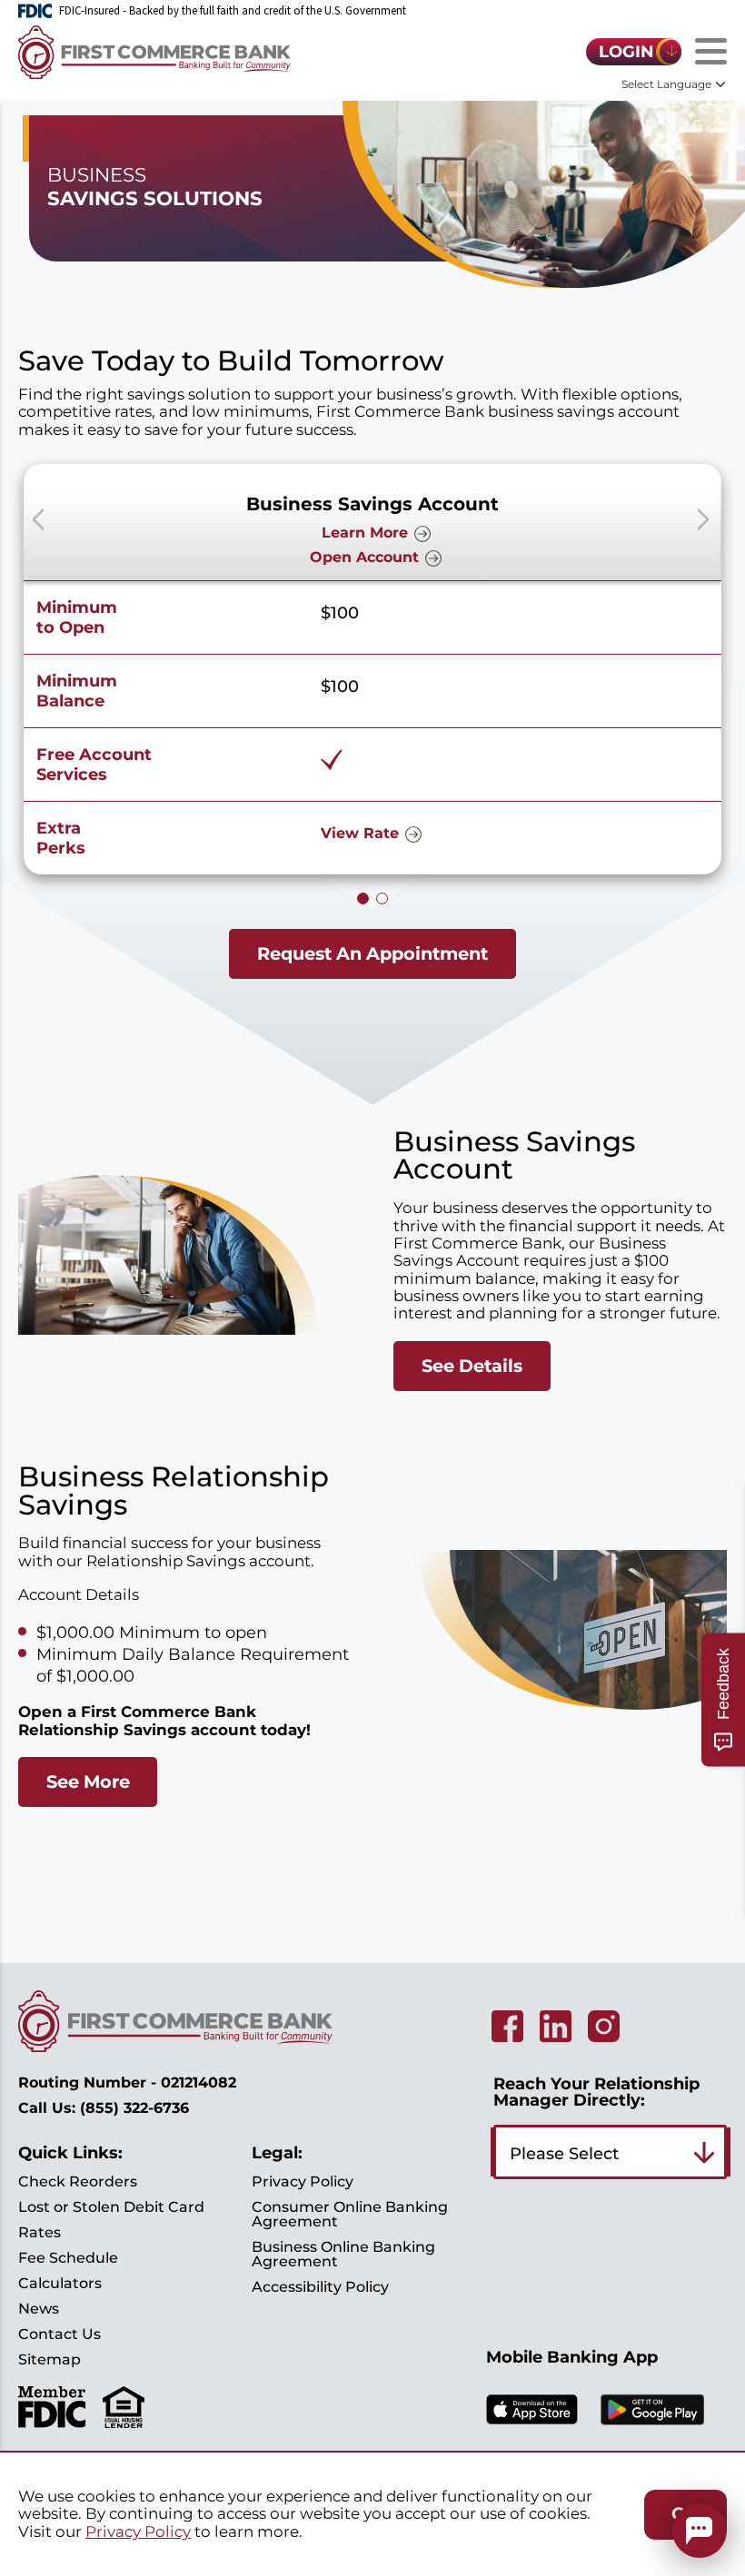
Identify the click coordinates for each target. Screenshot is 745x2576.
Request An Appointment (372, 953)
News (39, 2309)
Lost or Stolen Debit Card (111, 2207)
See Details (472, 1366)
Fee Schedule (68, 2258)
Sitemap (50, 2359)
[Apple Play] (532, 2428)
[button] (703, 519)
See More (88, 1781)
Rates (40, 2232)
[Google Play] (652, 2429)
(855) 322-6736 (134, 2108)
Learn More (365, 533)
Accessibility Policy (320, 2287)
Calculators (60, 2283)
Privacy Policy (303, 2181)
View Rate (360, 833)
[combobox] (610, 2152)
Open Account (364, 557)
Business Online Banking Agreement (343, 2254)
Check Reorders (78, 2181)
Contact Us (60, 2334)
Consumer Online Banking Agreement (350, 2214)
